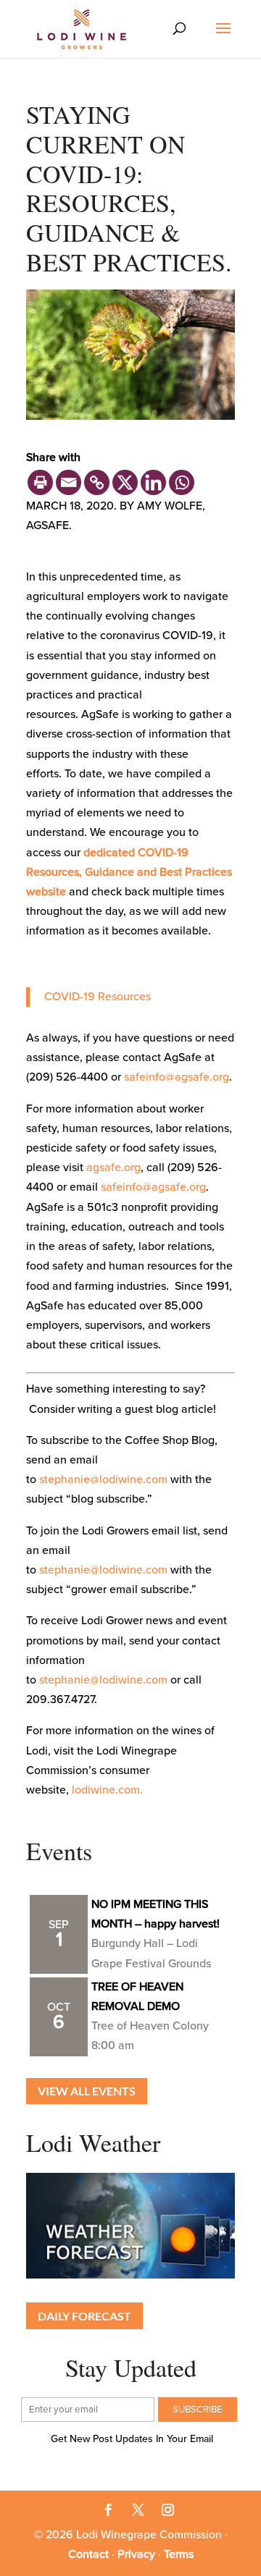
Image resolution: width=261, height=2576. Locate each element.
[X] (125, 482)
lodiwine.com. (107, 1790)
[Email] (69, 482)
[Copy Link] (97, 482)
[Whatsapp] (182, 482)
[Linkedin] (153, 482)
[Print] (40, 482)
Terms (179, 2554)
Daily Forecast (84, 2316)
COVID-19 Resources (98, 997)
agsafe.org (113, 1167)
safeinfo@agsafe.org (177, 1077)
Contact (88, 2554)
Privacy (136, 2554)
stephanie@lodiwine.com (103, 1479)
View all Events (87, 2091)
